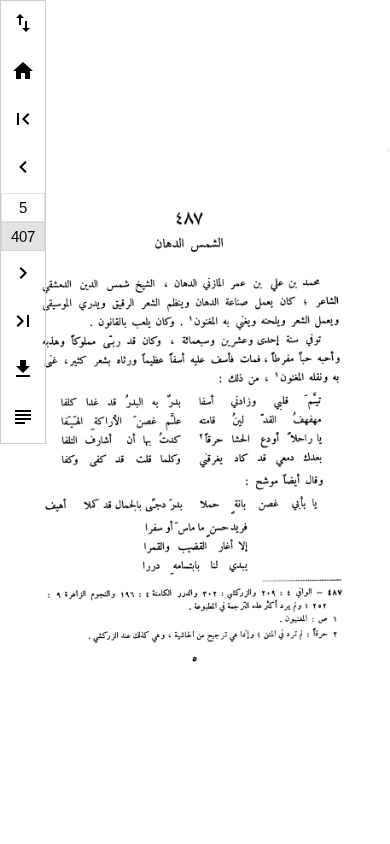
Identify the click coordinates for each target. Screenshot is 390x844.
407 (23, 236)
